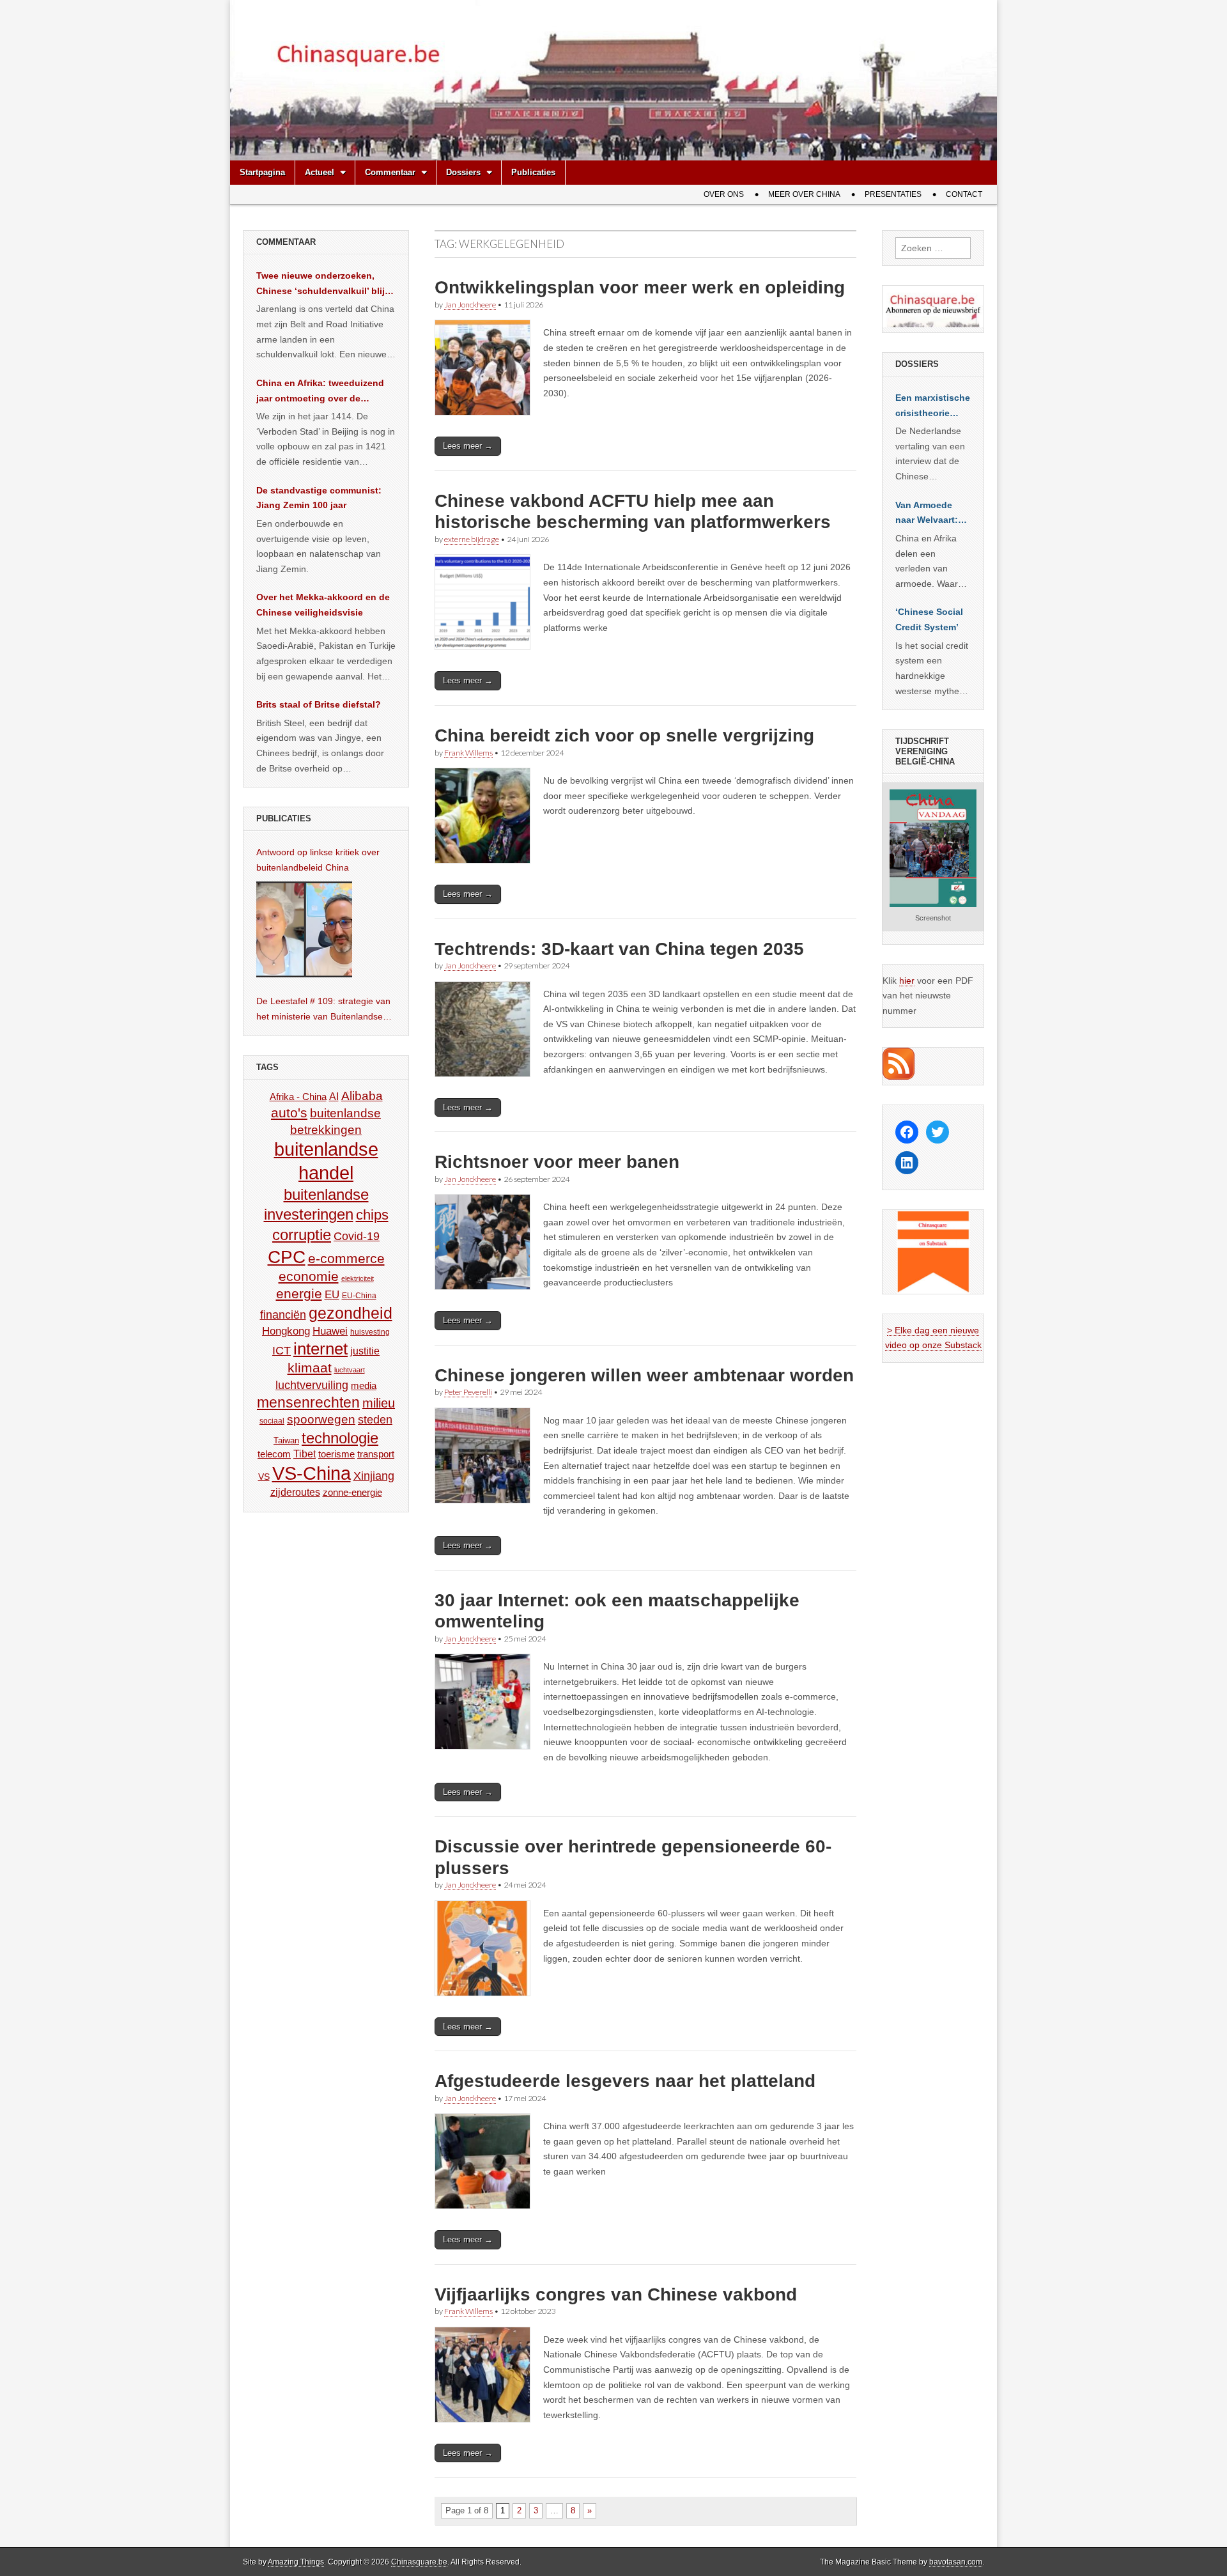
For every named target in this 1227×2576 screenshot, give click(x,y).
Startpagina (262, 172)
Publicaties (533, 172)
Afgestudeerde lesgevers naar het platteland (625, 2081)
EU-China (359, 1296)
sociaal (272, 1421)
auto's (289, 1113)
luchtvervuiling (312, 1385)
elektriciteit (358, 1278)
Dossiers (463, 172)
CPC (287, 1257)
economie (309, 1276)
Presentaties (893, 194)
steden (375, 1420)
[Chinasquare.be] (613, 80)
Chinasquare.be (419, 2562)
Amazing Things (296, 2562)
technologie (340, 1438)
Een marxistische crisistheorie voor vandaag (933, 407)
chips (372, 1215)
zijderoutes (295, 1492)
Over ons (724, 194)
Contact (964, 194)
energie (299, 1293)
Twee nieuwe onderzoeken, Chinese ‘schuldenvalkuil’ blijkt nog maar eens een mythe (325, 284)
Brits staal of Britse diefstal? (319, 704)
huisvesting (370, 1332)
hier (907, 981)
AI (334, 1096)
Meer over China (804, 194)
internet (320, 1349)
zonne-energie (352, 1492)
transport (376, 1454)
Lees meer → (468, 446)
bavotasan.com (956, 2562)
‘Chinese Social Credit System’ (929, 619)
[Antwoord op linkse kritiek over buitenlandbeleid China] (304, 929)
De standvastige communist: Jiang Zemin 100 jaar (319, 498)
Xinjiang (374, 1476)
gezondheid (351, 1313)
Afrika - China (298, 1097)
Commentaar (390, 172)
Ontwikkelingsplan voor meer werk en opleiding (640, 287)
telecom (274, 1454)
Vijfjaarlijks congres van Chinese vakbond (616, 2294)
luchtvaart (350, 1370)
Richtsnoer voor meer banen (557, 1162)
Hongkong (286, 1331)
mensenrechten (308, 1402)
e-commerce (346, 1258)
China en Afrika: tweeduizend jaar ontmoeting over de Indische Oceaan (320, 392)
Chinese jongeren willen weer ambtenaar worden (644, 1375)
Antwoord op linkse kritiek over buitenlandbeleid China (318, 860)
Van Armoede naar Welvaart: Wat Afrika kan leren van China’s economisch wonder (927, 514)
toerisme (336, 1454)
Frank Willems (468, 753)
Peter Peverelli (468, 1392)
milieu (379, 1403)
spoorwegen (321, 1419)
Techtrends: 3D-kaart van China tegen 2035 (619, 949)
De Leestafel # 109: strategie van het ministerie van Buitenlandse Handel (323, 1010)
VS (264, 1477)
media (364, 1385)
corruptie (302, 1235)
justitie (365, 1351)
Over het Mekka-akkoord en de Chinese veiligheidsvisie (323, 605)
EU (332, 1295)
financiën (283, 1315)
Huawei (330, 1331)
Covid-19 (357, 1236)
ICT (282, 1351)
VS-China (312, 1473)
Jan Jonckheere (470, 305)
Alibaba (362, 1096)
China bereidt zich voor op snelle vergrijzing (624, 735)
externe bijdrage (472, 539)
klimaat (310, 1368)
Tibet (305, 1454)
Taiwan (286, 1440)
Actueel (320, 172)
